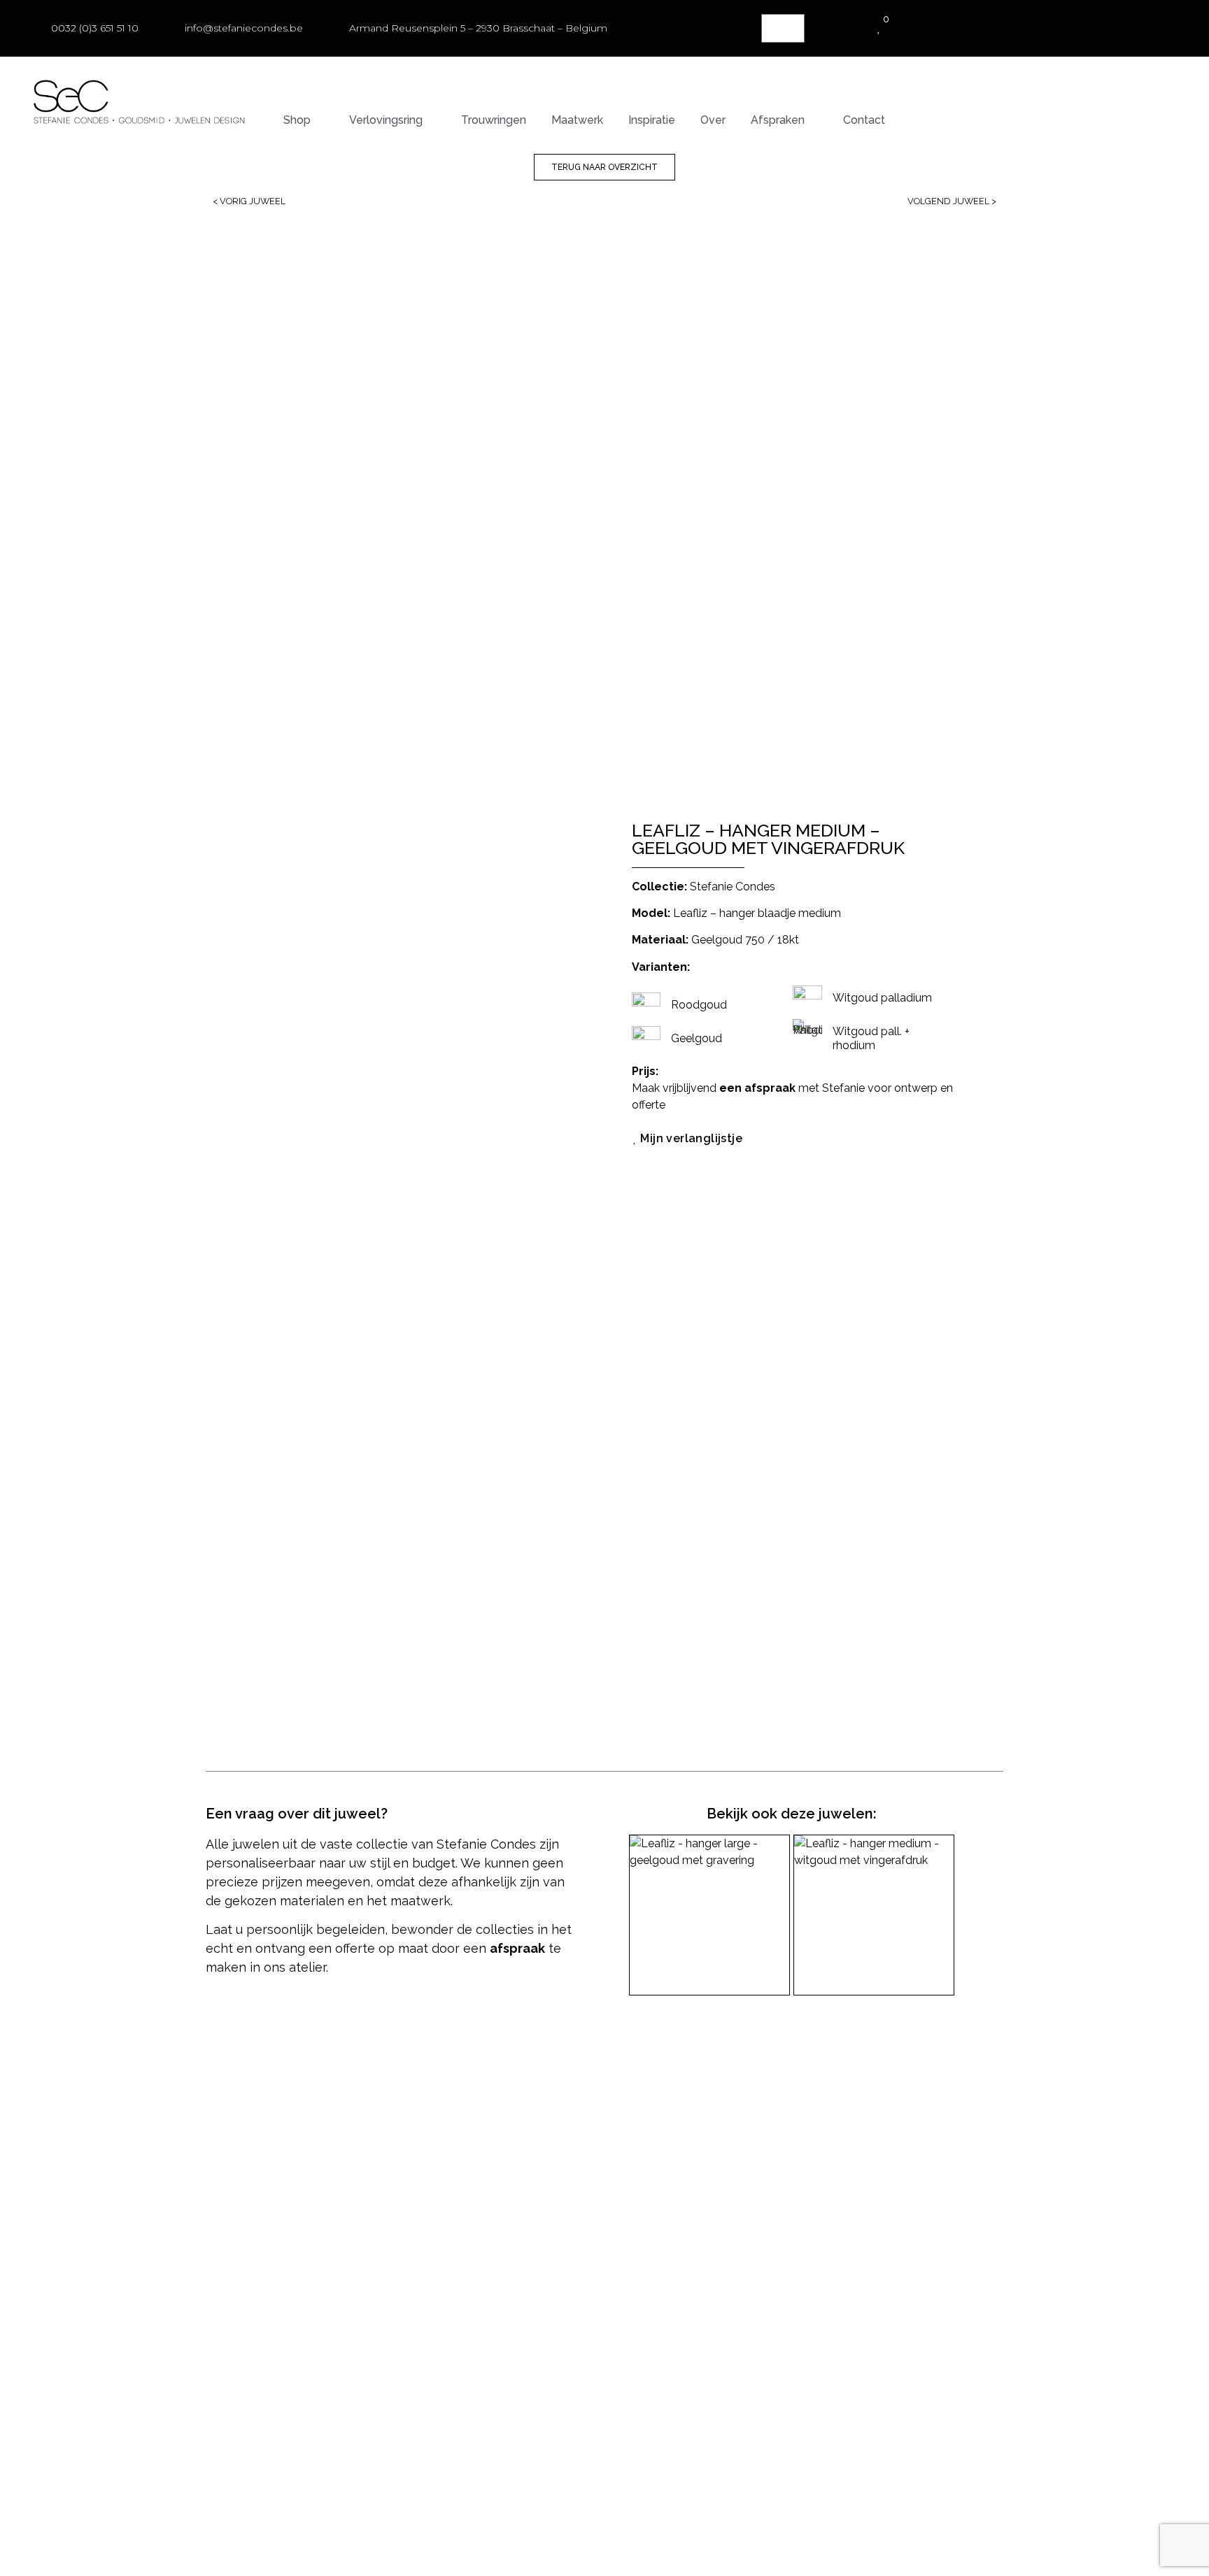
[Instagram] (949, 2082)
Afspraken (778, 120)
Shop (297, 120)
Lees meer (669, 2050)
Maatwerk (577, 120)
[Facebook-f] (922, 2082)
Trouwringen (494, 120)
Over (713, 120)
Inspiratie (652, 120)
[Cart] (783, 28)
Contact (864, 120)
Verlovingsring (386, 120)
